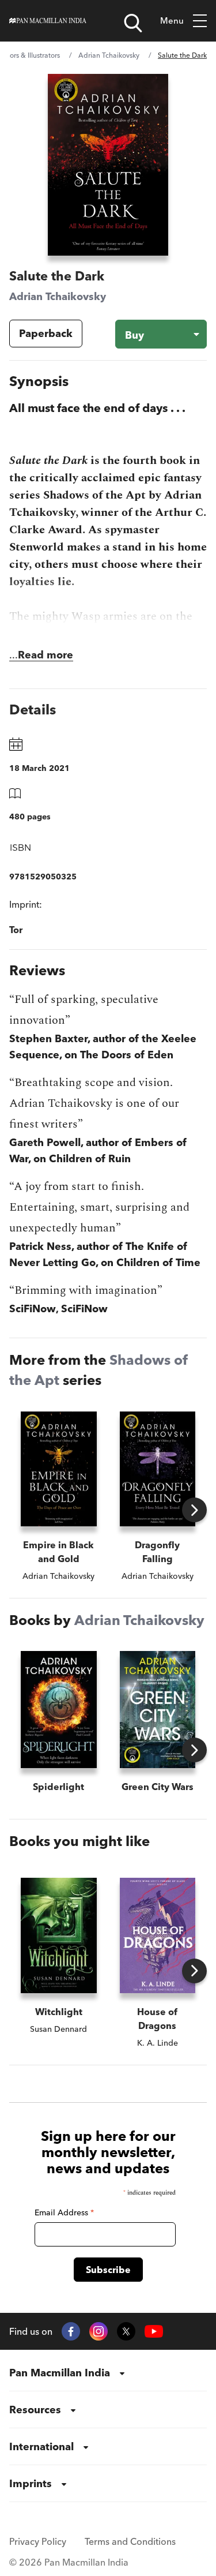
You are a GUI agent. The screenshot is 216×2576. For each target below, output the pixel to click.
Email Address (64, 2212)
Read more (46, 655)
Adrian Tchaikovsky (109, 55)
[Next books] (194, 1510)
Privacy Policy (38, 2541)
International (41, 2446)
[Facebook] (71, 2331)
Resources (35, 2410)
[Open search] (133, 23)
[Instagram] (98, 2331)
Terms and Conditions (130, 2541)
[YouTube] (154, 2332)
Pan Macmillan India (60, 2373)
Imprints (31, 2483)
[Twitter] (126, 2331)
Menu (172, 20)
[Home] (48, 21)
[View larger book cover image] (108, 165)
